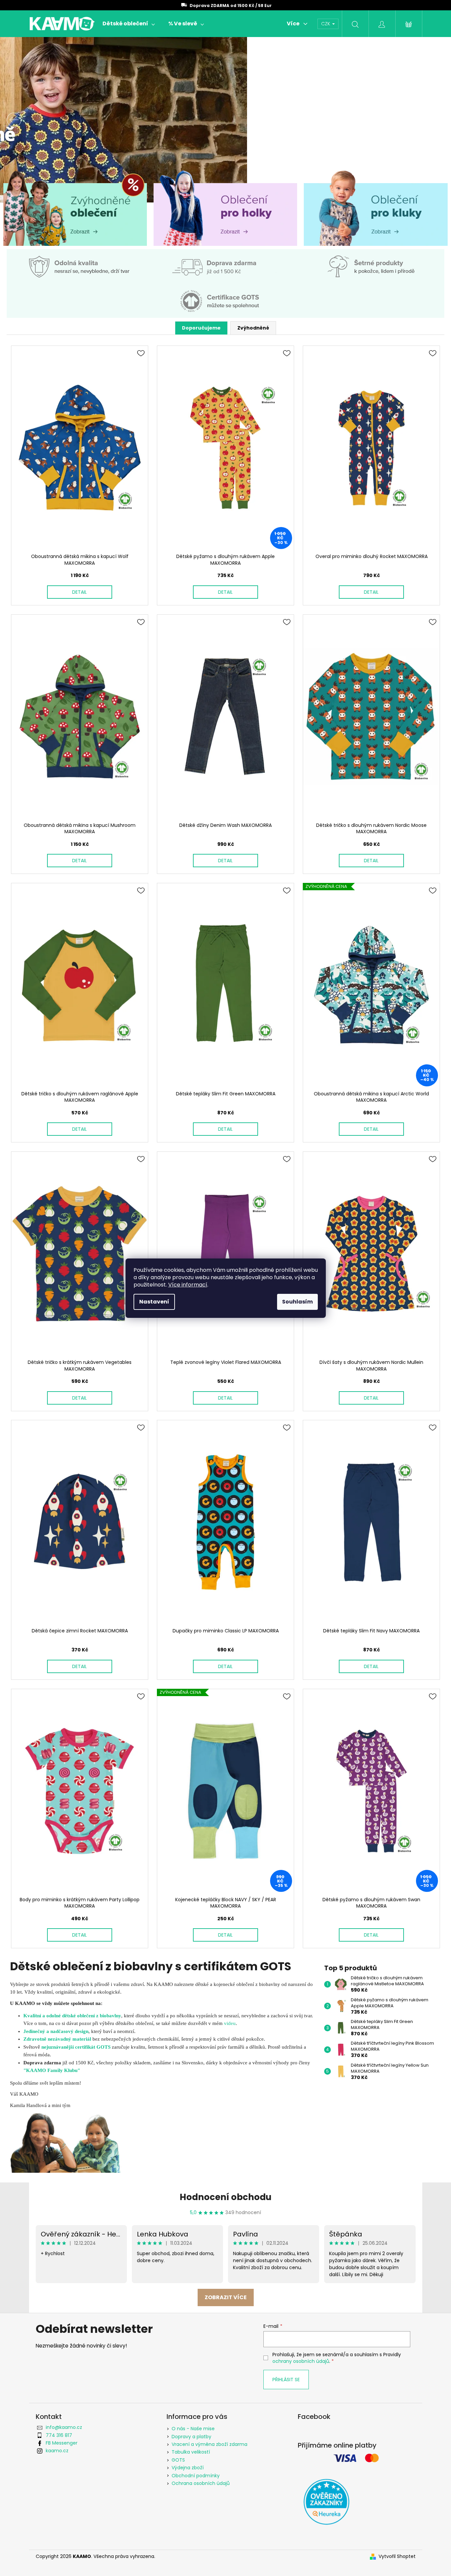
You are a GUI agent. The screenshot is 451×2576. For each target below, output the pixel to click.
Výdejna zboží (188, 2468)
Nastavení (154, 1302)
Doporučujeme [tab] (201, 328)
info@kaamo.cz (64, 2427)
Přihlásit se (286, 2380)
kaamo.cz (57, 2451)
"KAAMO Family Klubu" (52, 2070)
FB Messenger (62, 2443)
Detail (79, 592)
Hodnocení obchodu (225, 2197)
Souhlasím (297, 1302)
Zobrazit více (226, 2297)
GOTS (178, 2460)
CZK (326, 24)
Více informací (188, 1285)
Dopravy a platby (191, 2437)
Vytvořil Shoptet (397, 2556)
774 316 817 (59, 2435)
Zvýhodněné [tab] (253, 328)
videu (230, 2023)
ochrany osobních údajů (301, 2361)
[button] (34, 120)
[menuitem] (129, 24)
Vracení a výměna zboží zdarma (209, 2444)
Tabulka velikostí (191, 2452)
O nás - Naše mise (193, 2429)
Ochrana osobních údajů (201, 2483)
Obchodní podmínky (196, 2476)
